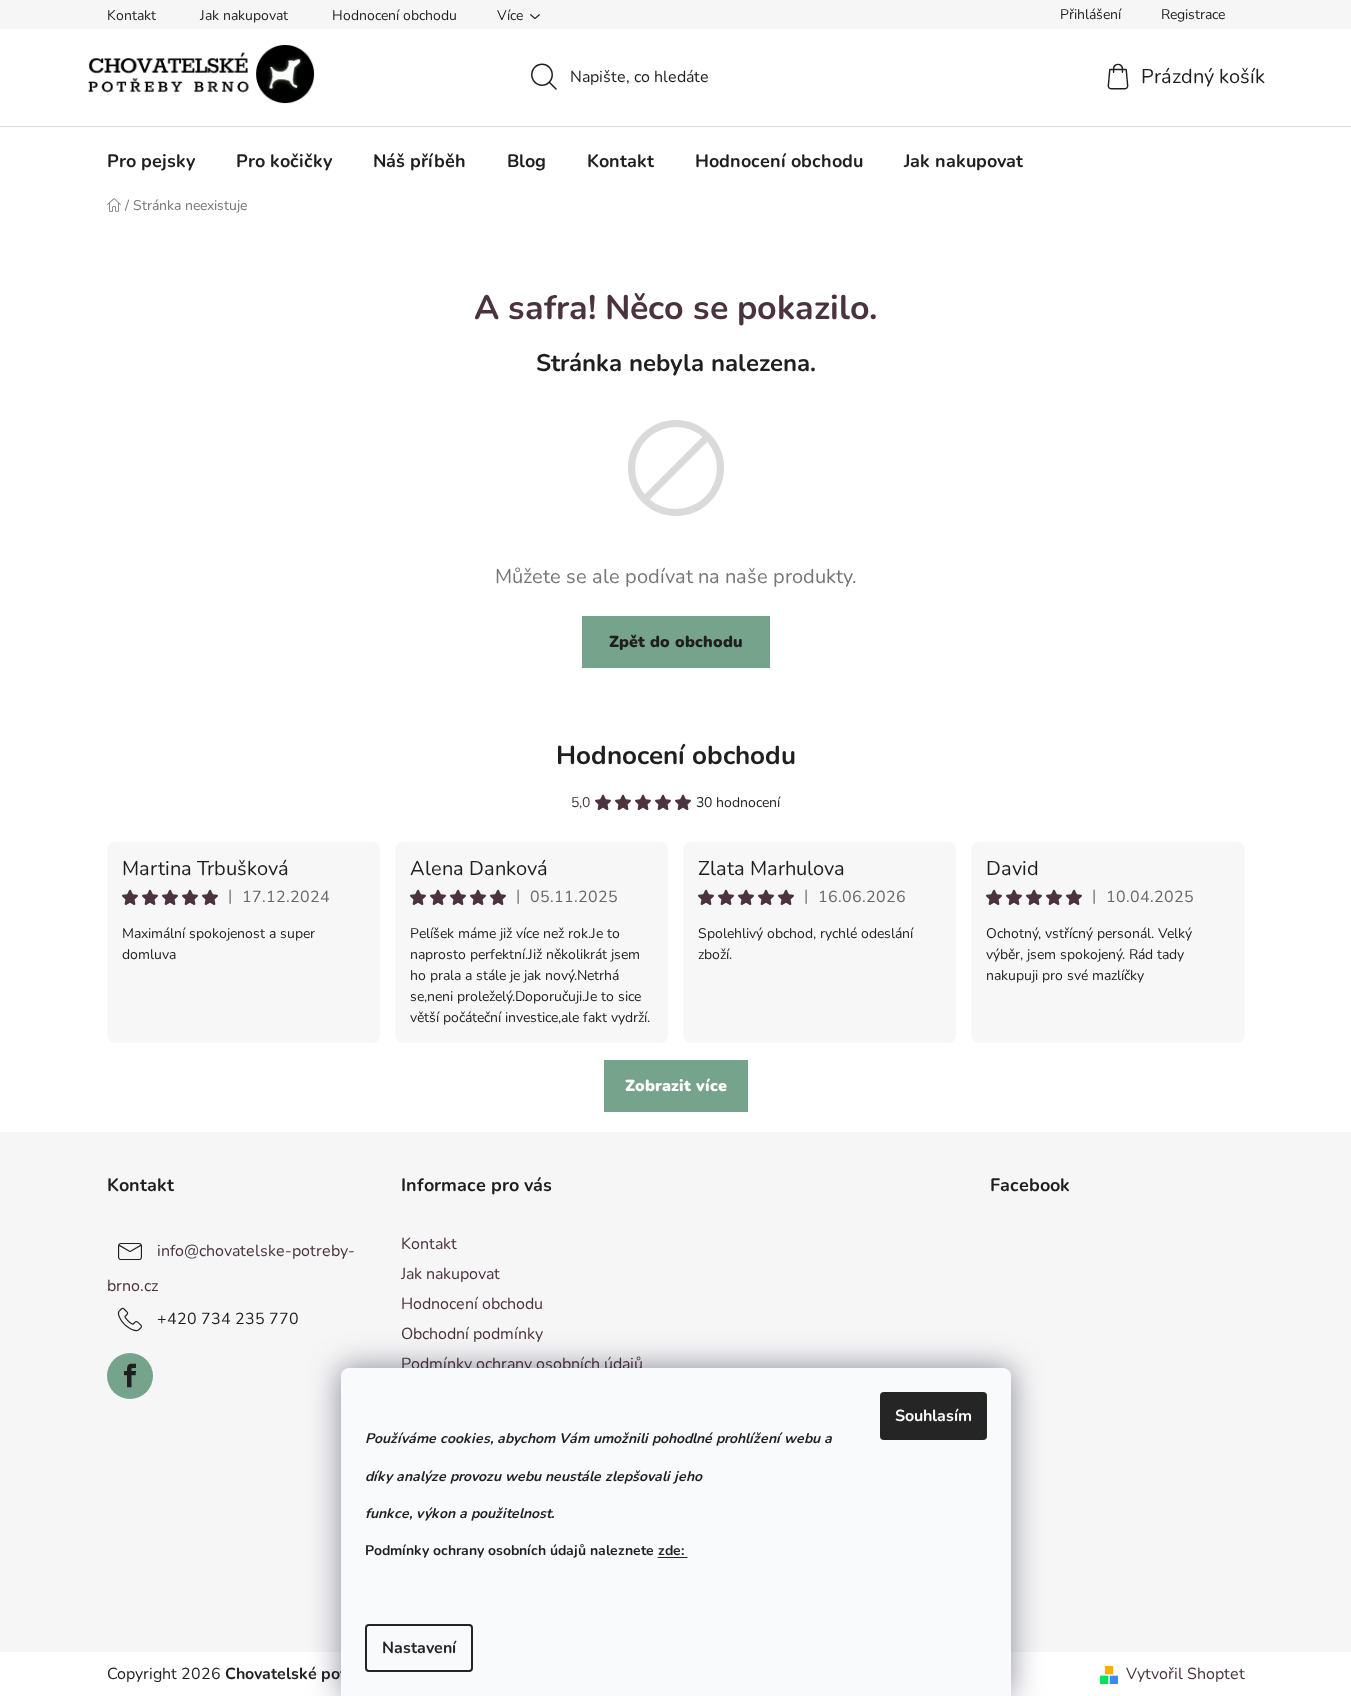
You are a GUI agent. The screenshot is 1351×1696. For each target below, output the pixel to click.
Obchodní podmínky (472, 1334)
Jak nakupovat (244, 15)
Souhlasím (933, 1416)
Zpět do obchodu (676, 642)
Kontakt (131, 15)
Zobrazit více (676, 1086)
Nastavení (419, 1648)
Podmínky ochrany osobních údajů (522, 1364)
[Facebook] (130, 1376)
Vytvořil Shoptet (1185, 1674)
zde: (673, 1550)
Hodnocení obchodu (394, 15)
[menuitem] (151, 161)
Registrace (1193, 14)
